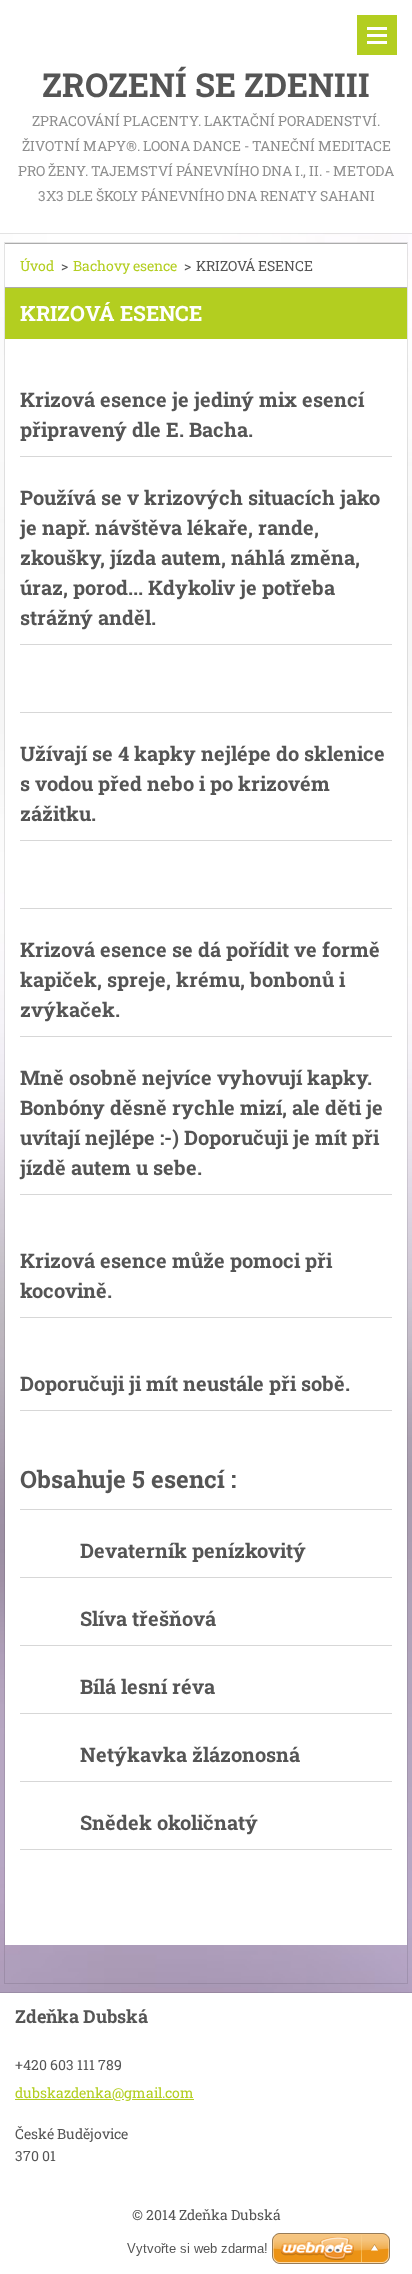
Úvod (37, 265)
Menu (377, 35)
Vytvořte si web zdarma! (197, 2248)
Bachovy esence (125, 265)
